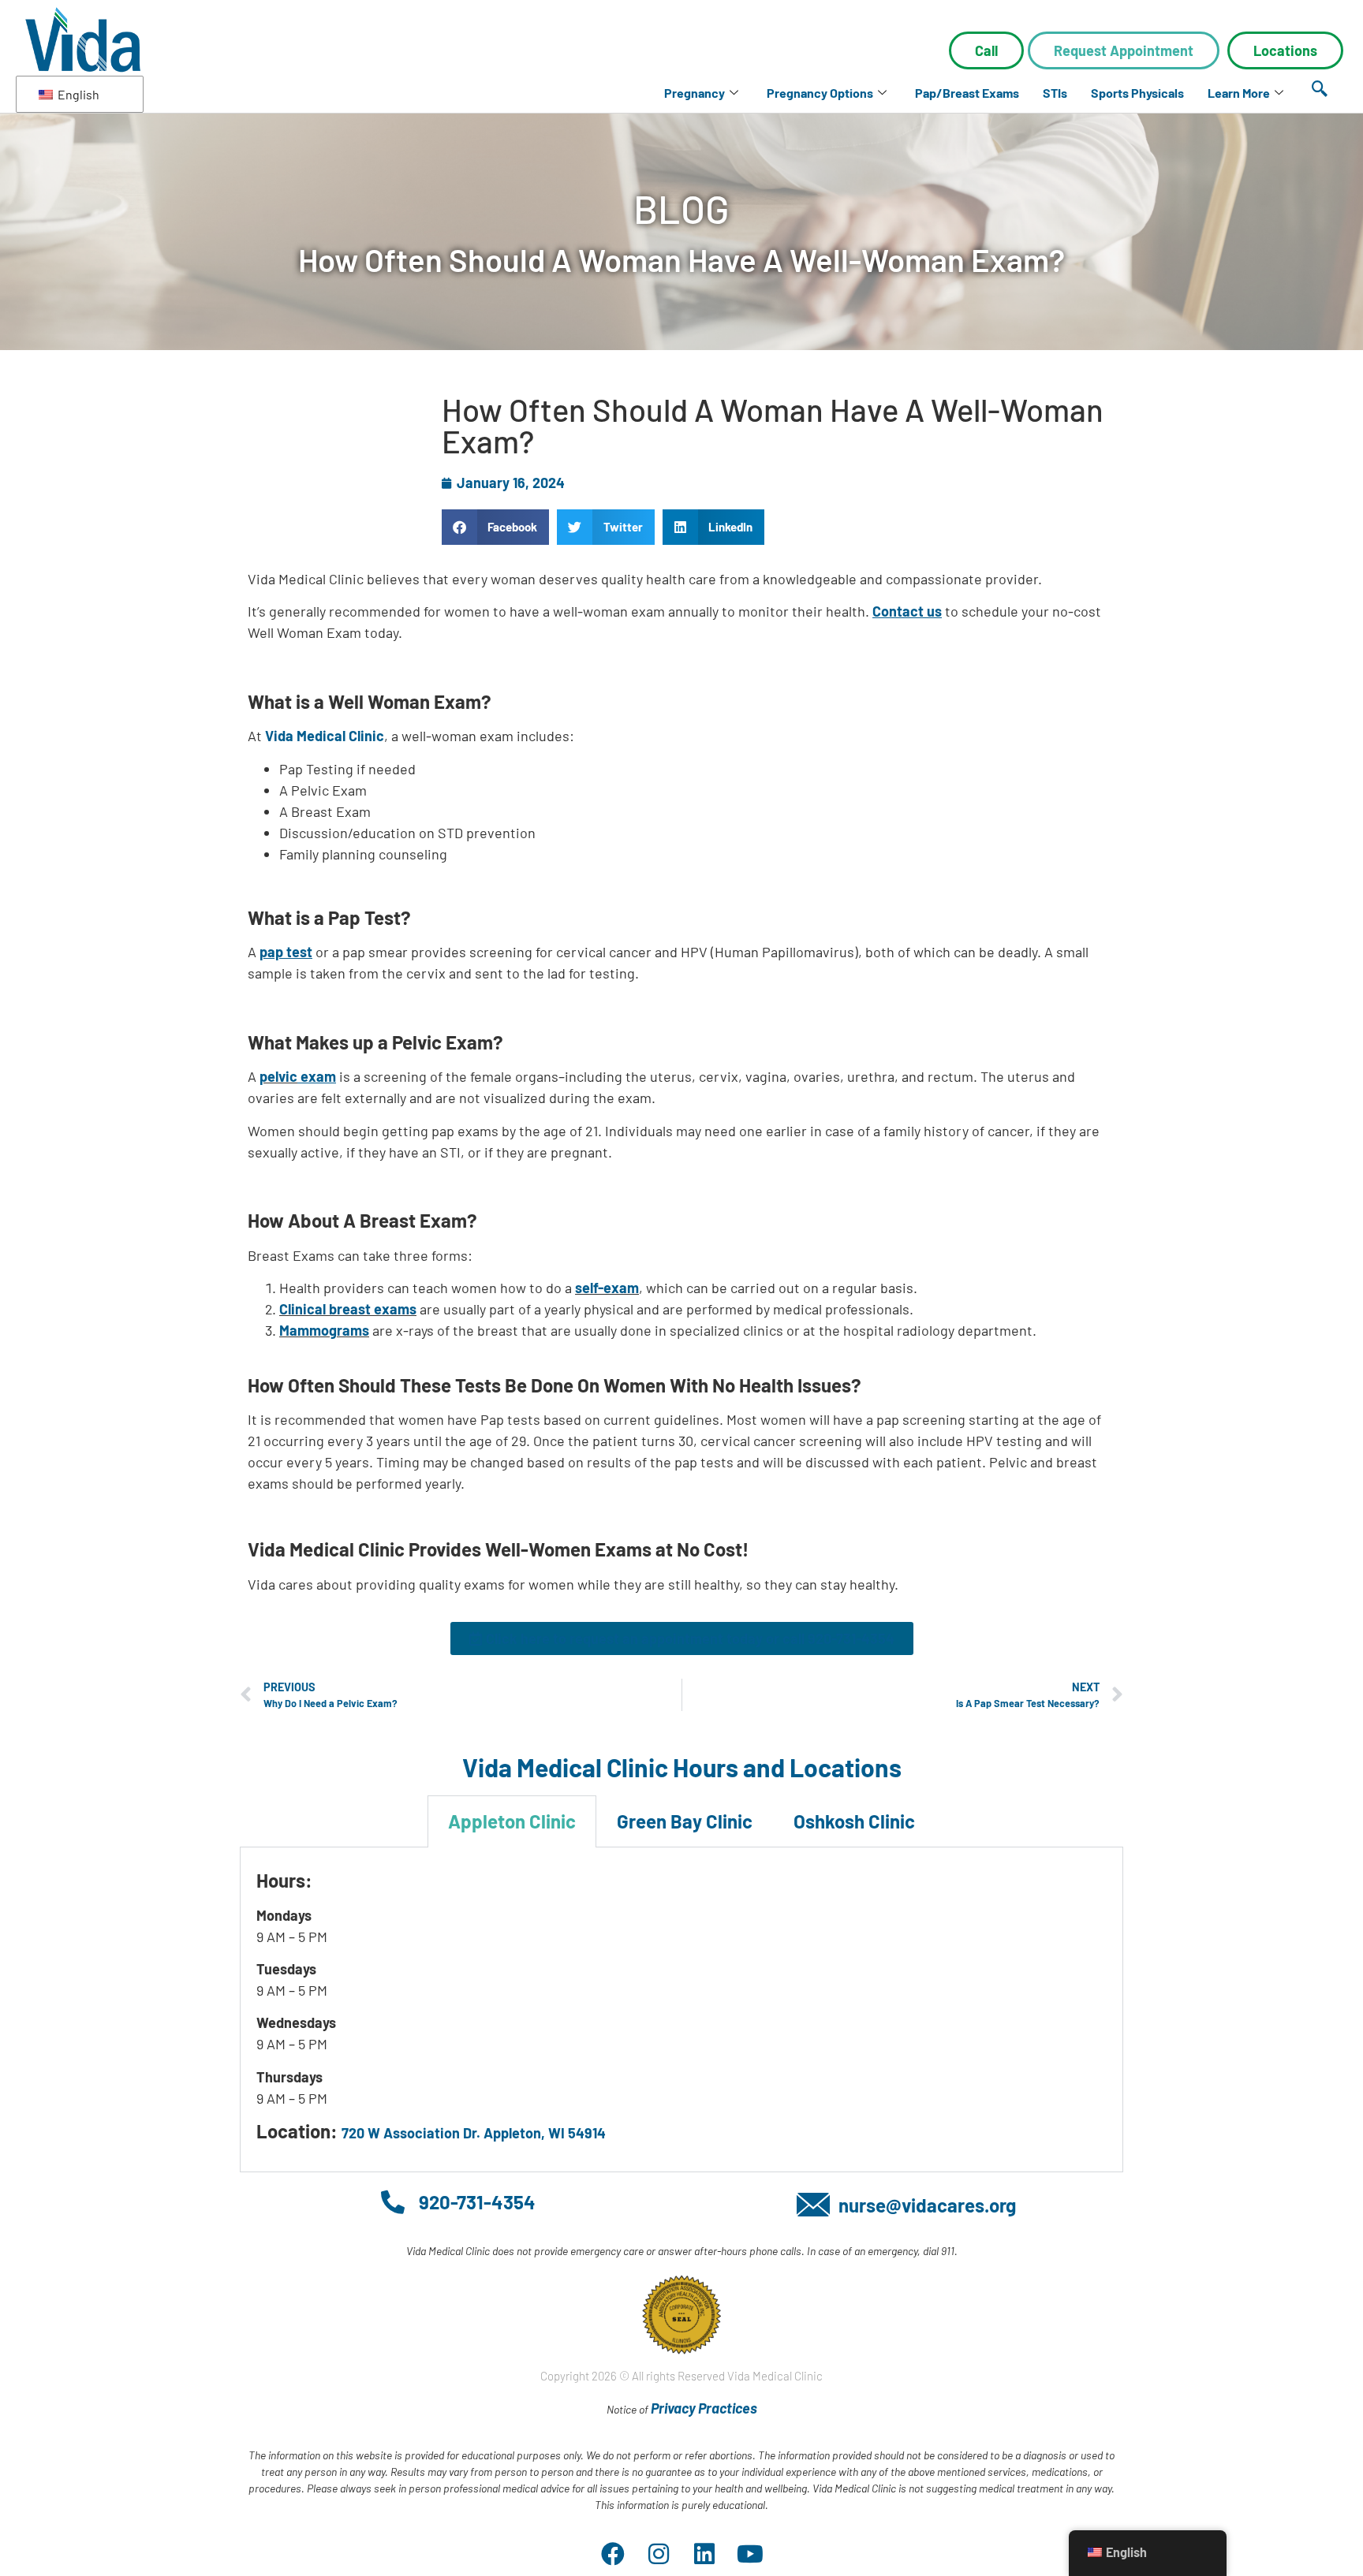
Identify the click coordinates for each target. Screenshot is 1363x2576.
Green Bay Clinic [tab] (685, 1821)
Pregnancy (695, 93)
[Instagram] (659, 2554)
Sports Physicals (1137, 93)
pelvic (278, 1076)
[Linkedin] (704, 2554)
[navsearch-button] (1320, 89)
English (77, 94)
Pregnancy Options (820, 93)
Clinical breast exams (348, 1309)
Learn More (1239, 93)
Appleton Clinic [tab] (512, 1821)
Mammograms (324, 1330)
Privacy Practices (704, 2408)
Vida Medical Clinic (325, 736)
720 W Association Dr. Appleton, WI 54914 (474, 2133)
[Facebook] (613, 2554)
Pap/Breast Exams (967, 93)
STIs (1055, 93)
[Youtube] (750, 2554)
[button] (496, 527)
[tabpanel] (681, 2010)
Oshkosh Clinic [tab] (854, 1821)
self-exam (607, 1288)
